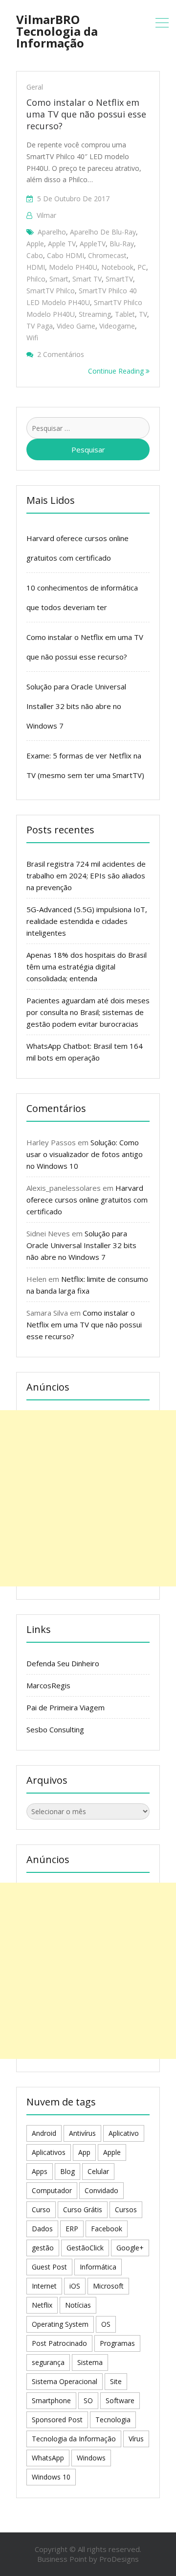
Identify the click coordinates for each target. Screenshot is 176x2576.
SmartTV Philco (51, 291)
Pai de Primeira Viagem (66, 1707)
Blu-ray (122, 244)
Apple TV (62, 244)
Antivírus (82, 2133)
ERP (72, 2229)
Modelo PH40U (73, 267)
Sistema (90, 2362)
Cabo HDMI (66, 255)
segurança (48, 2362)
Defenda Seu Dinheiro (63, 1663)
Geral (35, 87)
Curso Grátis (83, 2210)
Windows (91, 2458)
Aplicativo (124, 2133)
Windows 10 (51, 2477)
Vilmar (46, 215)
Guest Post (49, 2267)
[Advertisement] (88, 1498)
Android (44, 2133)
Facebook (107, 2229)
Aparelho (52, 232)
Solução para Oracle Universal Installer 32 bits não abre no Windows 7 (76, 706)
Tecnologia (113, 2420)
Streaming (95, 314)
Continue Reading (117, 371)
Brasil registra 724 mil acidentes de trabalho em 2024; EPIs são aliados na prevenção (86, 875)
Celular (98, 2171)
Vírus (136, 2439)
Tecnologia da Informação (74, 2439)
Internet (44, 2286)
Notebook (117, 267)
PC (142, 267)
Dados (42, 2229)
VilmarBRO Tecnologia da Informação (57, 31)
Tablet (125, 314)
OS (106, 2324)
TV (143, 314)
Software (120, 2400)
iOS (75, 2286)
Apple (35, 244)
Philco (36, 279)
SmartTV (119, 279)
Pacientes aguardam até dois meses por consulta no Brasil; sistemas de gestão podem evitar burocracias (88, 1012)
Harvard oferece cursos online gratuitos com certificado (87, 1200)
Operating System (60, 2324)
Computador (52, 2190)
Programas (117, 2343)
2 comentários (61, 354)
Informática (98, 2267)
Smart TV (87, 279)
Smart (59, 279)
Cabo (35, 255)
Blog (67, 2171)
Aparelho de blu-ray (103, 232)
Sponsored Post (57, 2420)
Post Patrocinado (59, 2343)
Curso (41, 2210)
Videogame (117, 326)
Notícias (78, 2305)
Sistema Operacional (65, 2381)
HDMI (36, 267)
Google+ (130, 2248)
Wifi (32, 338)
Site (116, 2381)
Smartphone (51, 2400)
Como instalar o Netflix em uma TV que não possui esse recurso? (86, 114)
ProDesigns (119, 2559)
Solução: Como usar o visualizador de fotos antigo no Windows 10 (85, 1154)
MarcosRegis (48, 1685)
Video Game (76, 326)
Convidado (101, 2190)
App (84, 2152)
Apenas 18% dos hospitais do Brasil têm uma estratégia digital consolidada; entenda (87, 967)
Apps (40, 2171)
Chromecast (107, 255)
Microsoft (108, 2286)
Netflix (42, 2305)
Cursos (126, 2210)
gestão (43, 2248)
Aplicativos (49, 2152)
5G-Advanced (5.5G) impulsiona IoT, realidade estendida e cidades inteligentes (87, 921)
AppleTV (93, 244)
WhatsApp (48, 2458)
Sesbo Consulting (55, 1729)
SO (88, 2400)
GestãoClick (85, 2248)
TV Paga (40, 326)
